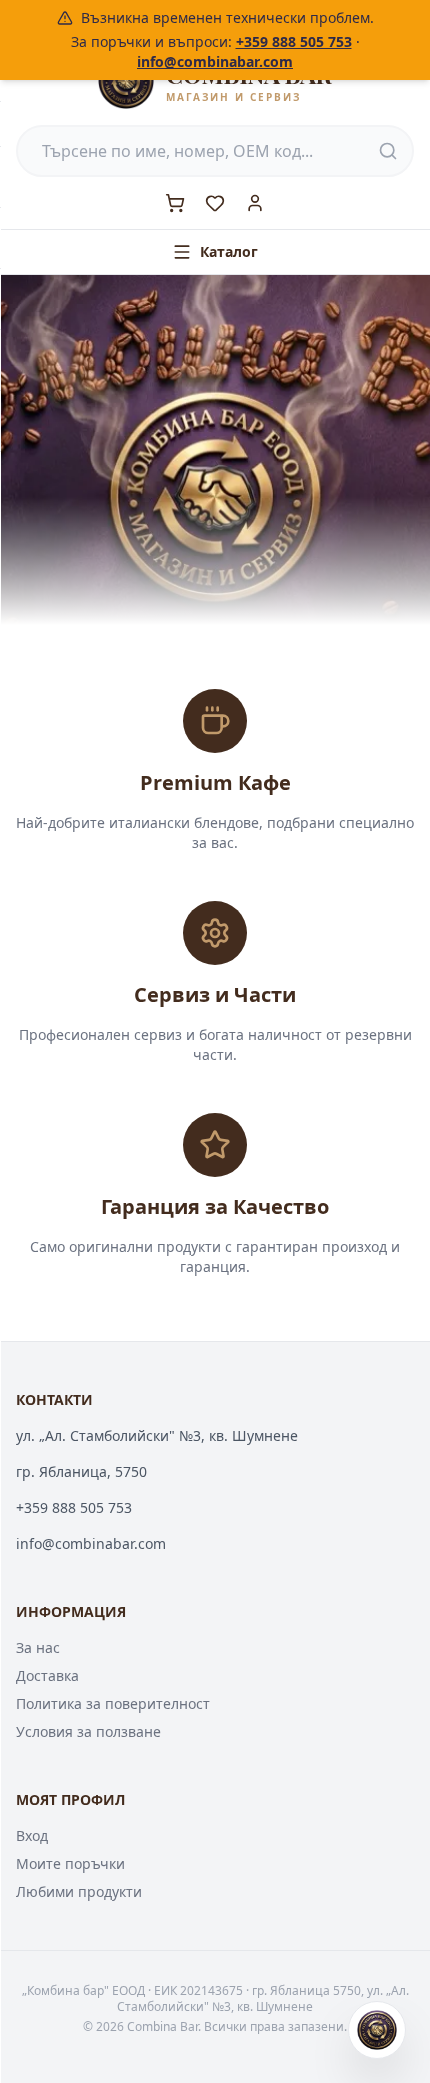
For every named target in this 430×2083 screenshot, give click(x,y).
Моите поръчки (70, 1863)
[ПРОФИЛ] (255, 203)
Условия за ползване (88, 1731)
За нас (38, 1647)
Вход (32, 1835)
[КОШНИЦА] (175, 203)
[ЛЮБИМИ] (215, 203)
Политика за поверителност (113, 1703)
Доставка (47, 1675)
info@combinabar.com (215, 61)
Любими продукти (79, 1891)
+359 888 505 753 (294, 41)
